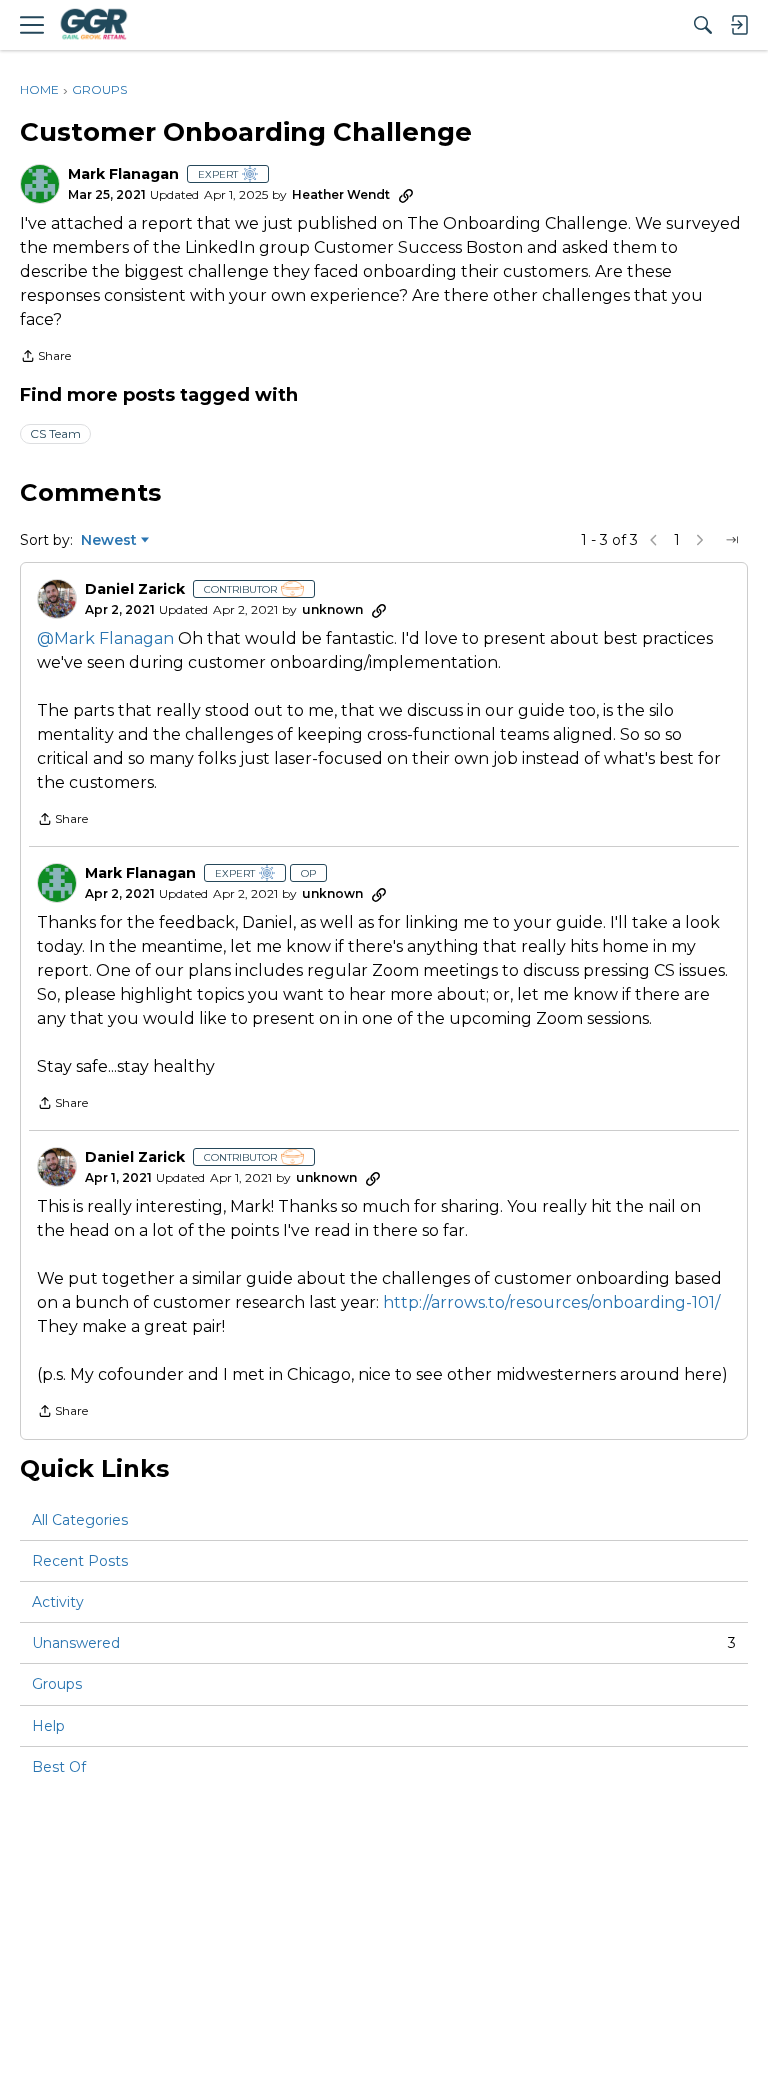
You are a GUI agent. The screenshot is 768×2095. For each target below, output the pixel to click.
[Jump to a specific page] (732, 540)
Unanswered (384, 1643)
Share (45, 358)
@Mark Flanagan (105, 638)
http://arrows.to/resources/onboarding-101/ (551, 1302)
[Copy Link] (406, 195)
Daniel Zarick (135, 589)
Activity (58, 1602)
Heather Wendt (341, 194)
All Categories (80, 1520)
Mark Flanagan (123, 174)
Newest (109, 541)
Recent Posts (80, 1561)
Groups (57, 1684)
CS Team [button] (55, 433)
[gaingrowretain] (93, 25)
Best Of (59, 1767)
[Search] (703, 25)
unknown (332, 609)
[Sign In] (739, 25)
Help (48, 1726)
